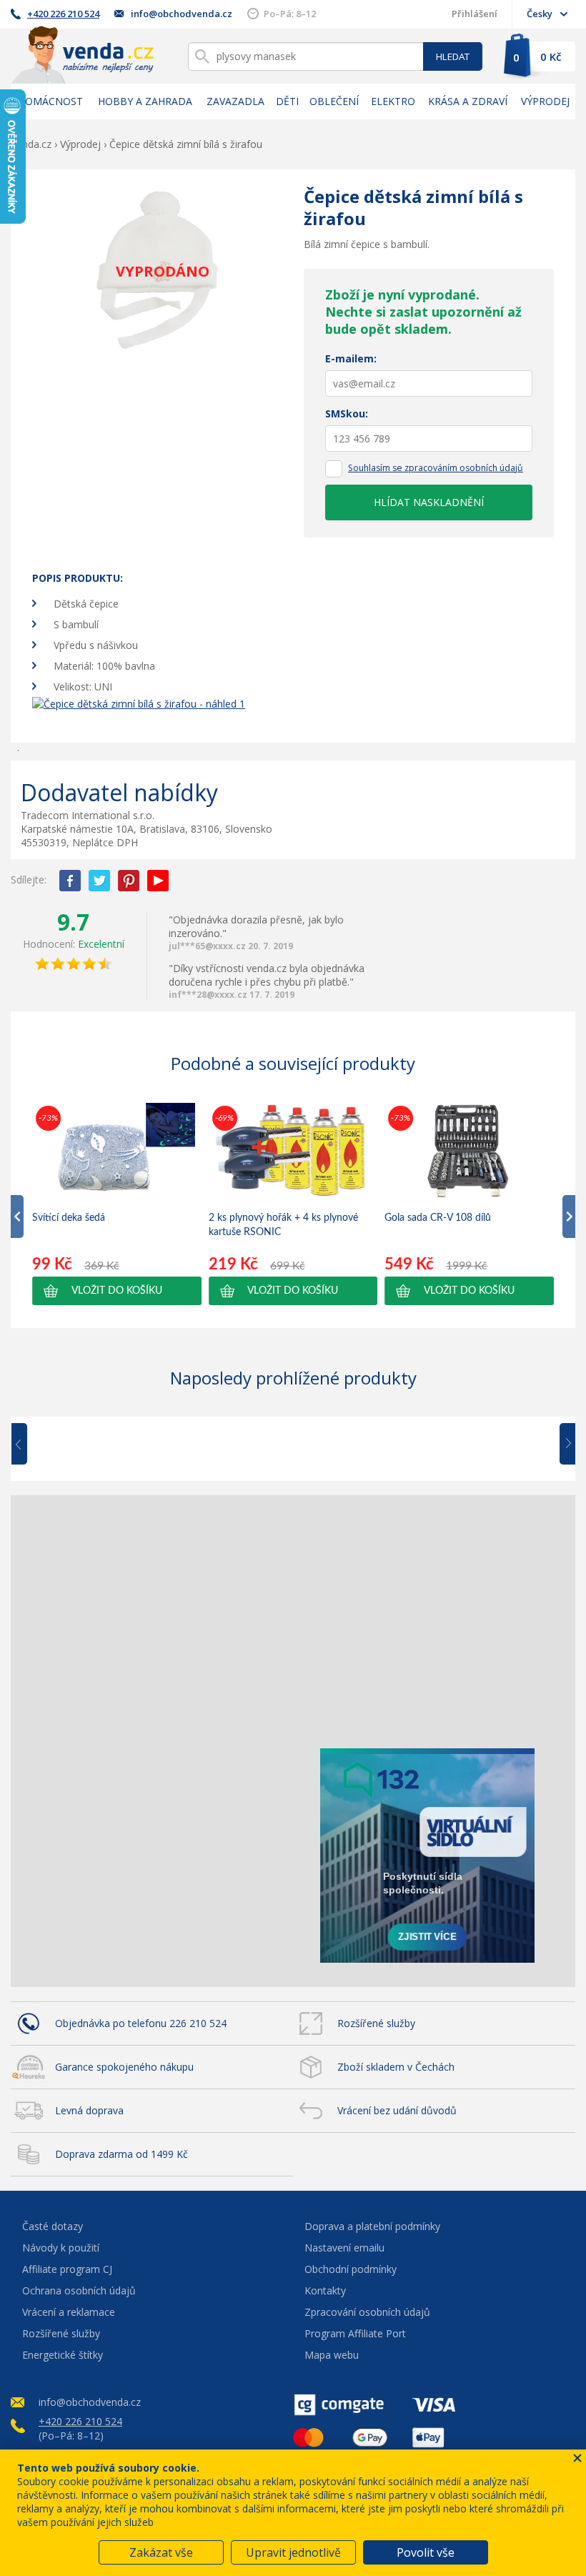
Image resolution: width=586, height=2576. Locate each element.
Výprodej (545, 101)
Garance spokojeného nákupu (124, 2067)
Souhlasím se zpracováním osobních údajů (436, 468)
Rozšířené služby (376, 2023)
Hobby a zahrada (145, 101)
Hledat (453, 56)
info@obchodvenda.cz (182, 14)
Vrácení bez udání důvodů (397, 2110)
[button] (117, 1291)
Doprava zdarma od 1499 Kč (121, 2154)
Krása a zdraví (468, 101)
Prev (29, 1445)
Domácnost (50, 101)
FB (70, 881)
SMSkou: (347, 413)
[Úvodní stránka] (82, 55)
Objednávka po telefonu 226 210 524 (141, 2023)
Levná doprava (89, 2110)
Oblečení (334, 101)
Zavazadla (235, 101)
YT (158, 881)
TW (99, 881)
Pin (129, 881)
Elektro (393, 101)
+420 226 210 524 (63, 14)
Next (562, 1445)
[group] (117, 1204)
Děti (287, 101)
